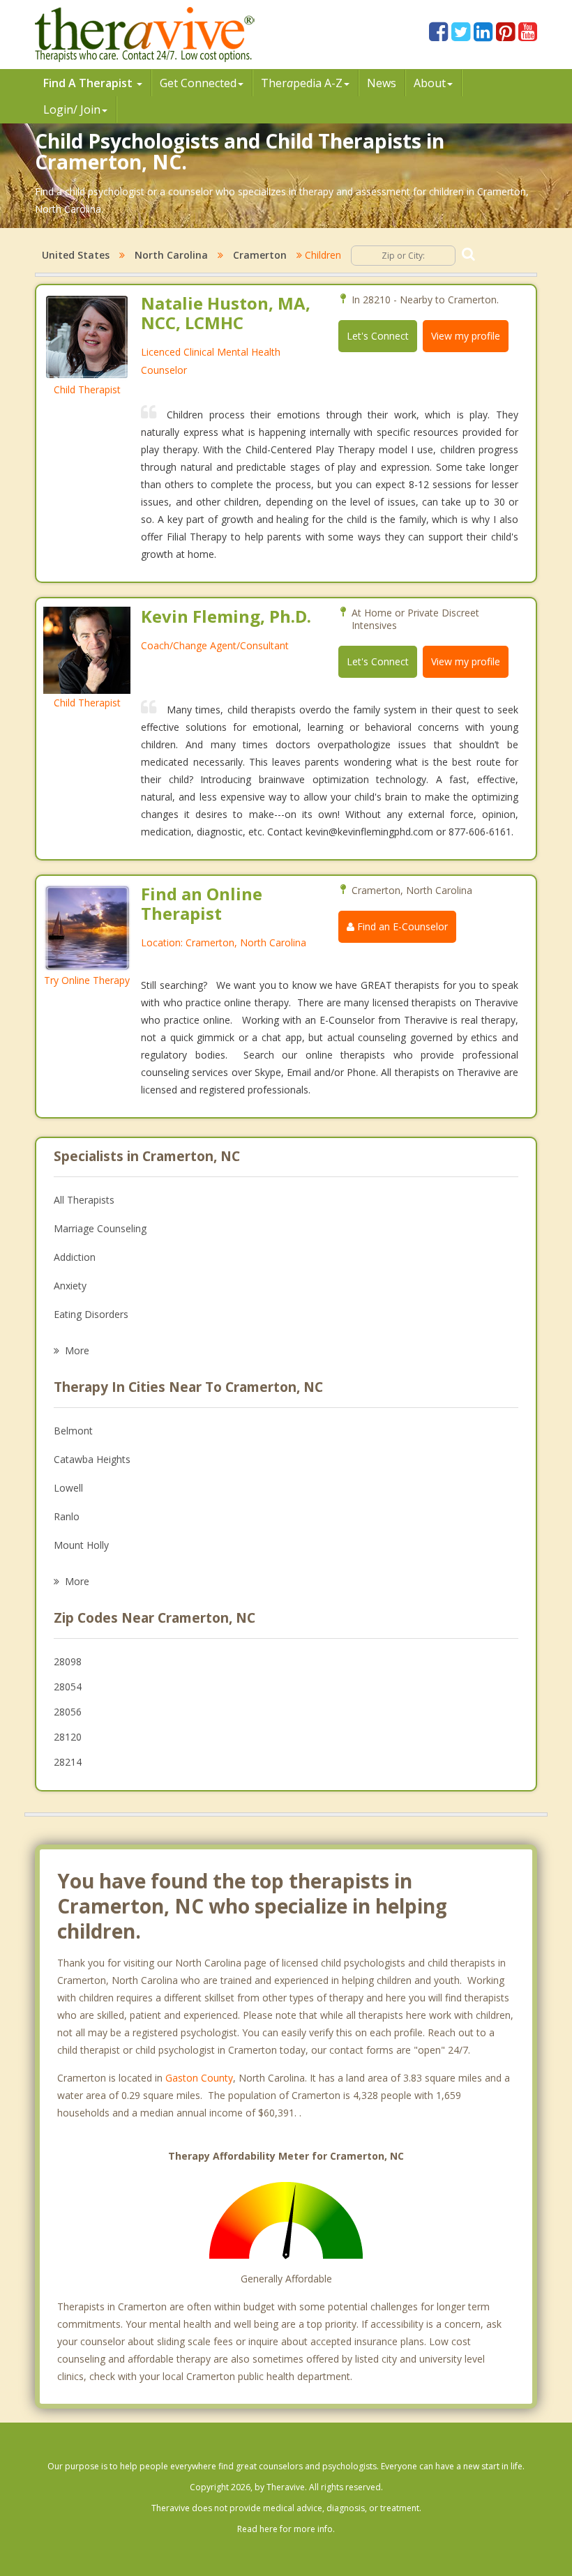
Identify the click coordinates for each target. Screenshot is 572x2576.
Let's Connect (378, 336)
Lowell (68, 1488)
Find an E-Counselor (401, 926)
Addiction (75, 1257)
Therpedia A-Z (302, 83)
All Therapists (84, 1200)
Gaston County (199, 2078)
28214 (68, 1762)
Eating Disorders (91, 1314)
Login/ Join (72, 109)
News (382, 83)
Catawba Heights (92, 1459)
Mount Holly (81, 1545)
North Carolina (171, 255)
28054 (68, 1687)
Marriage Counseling (100, 1228)
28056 (68, 1712)
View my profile (466, 336)
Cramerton (260, 255)
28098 (68, 1661)
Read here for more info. (286, 2529)
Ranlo (67, 1516)
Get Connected (198, 83)
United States (76, 255)
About (430, 83)
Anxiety (70, 1286)
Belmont (73, 1431)
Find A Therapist (89, 83)
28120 (68, 1737)
